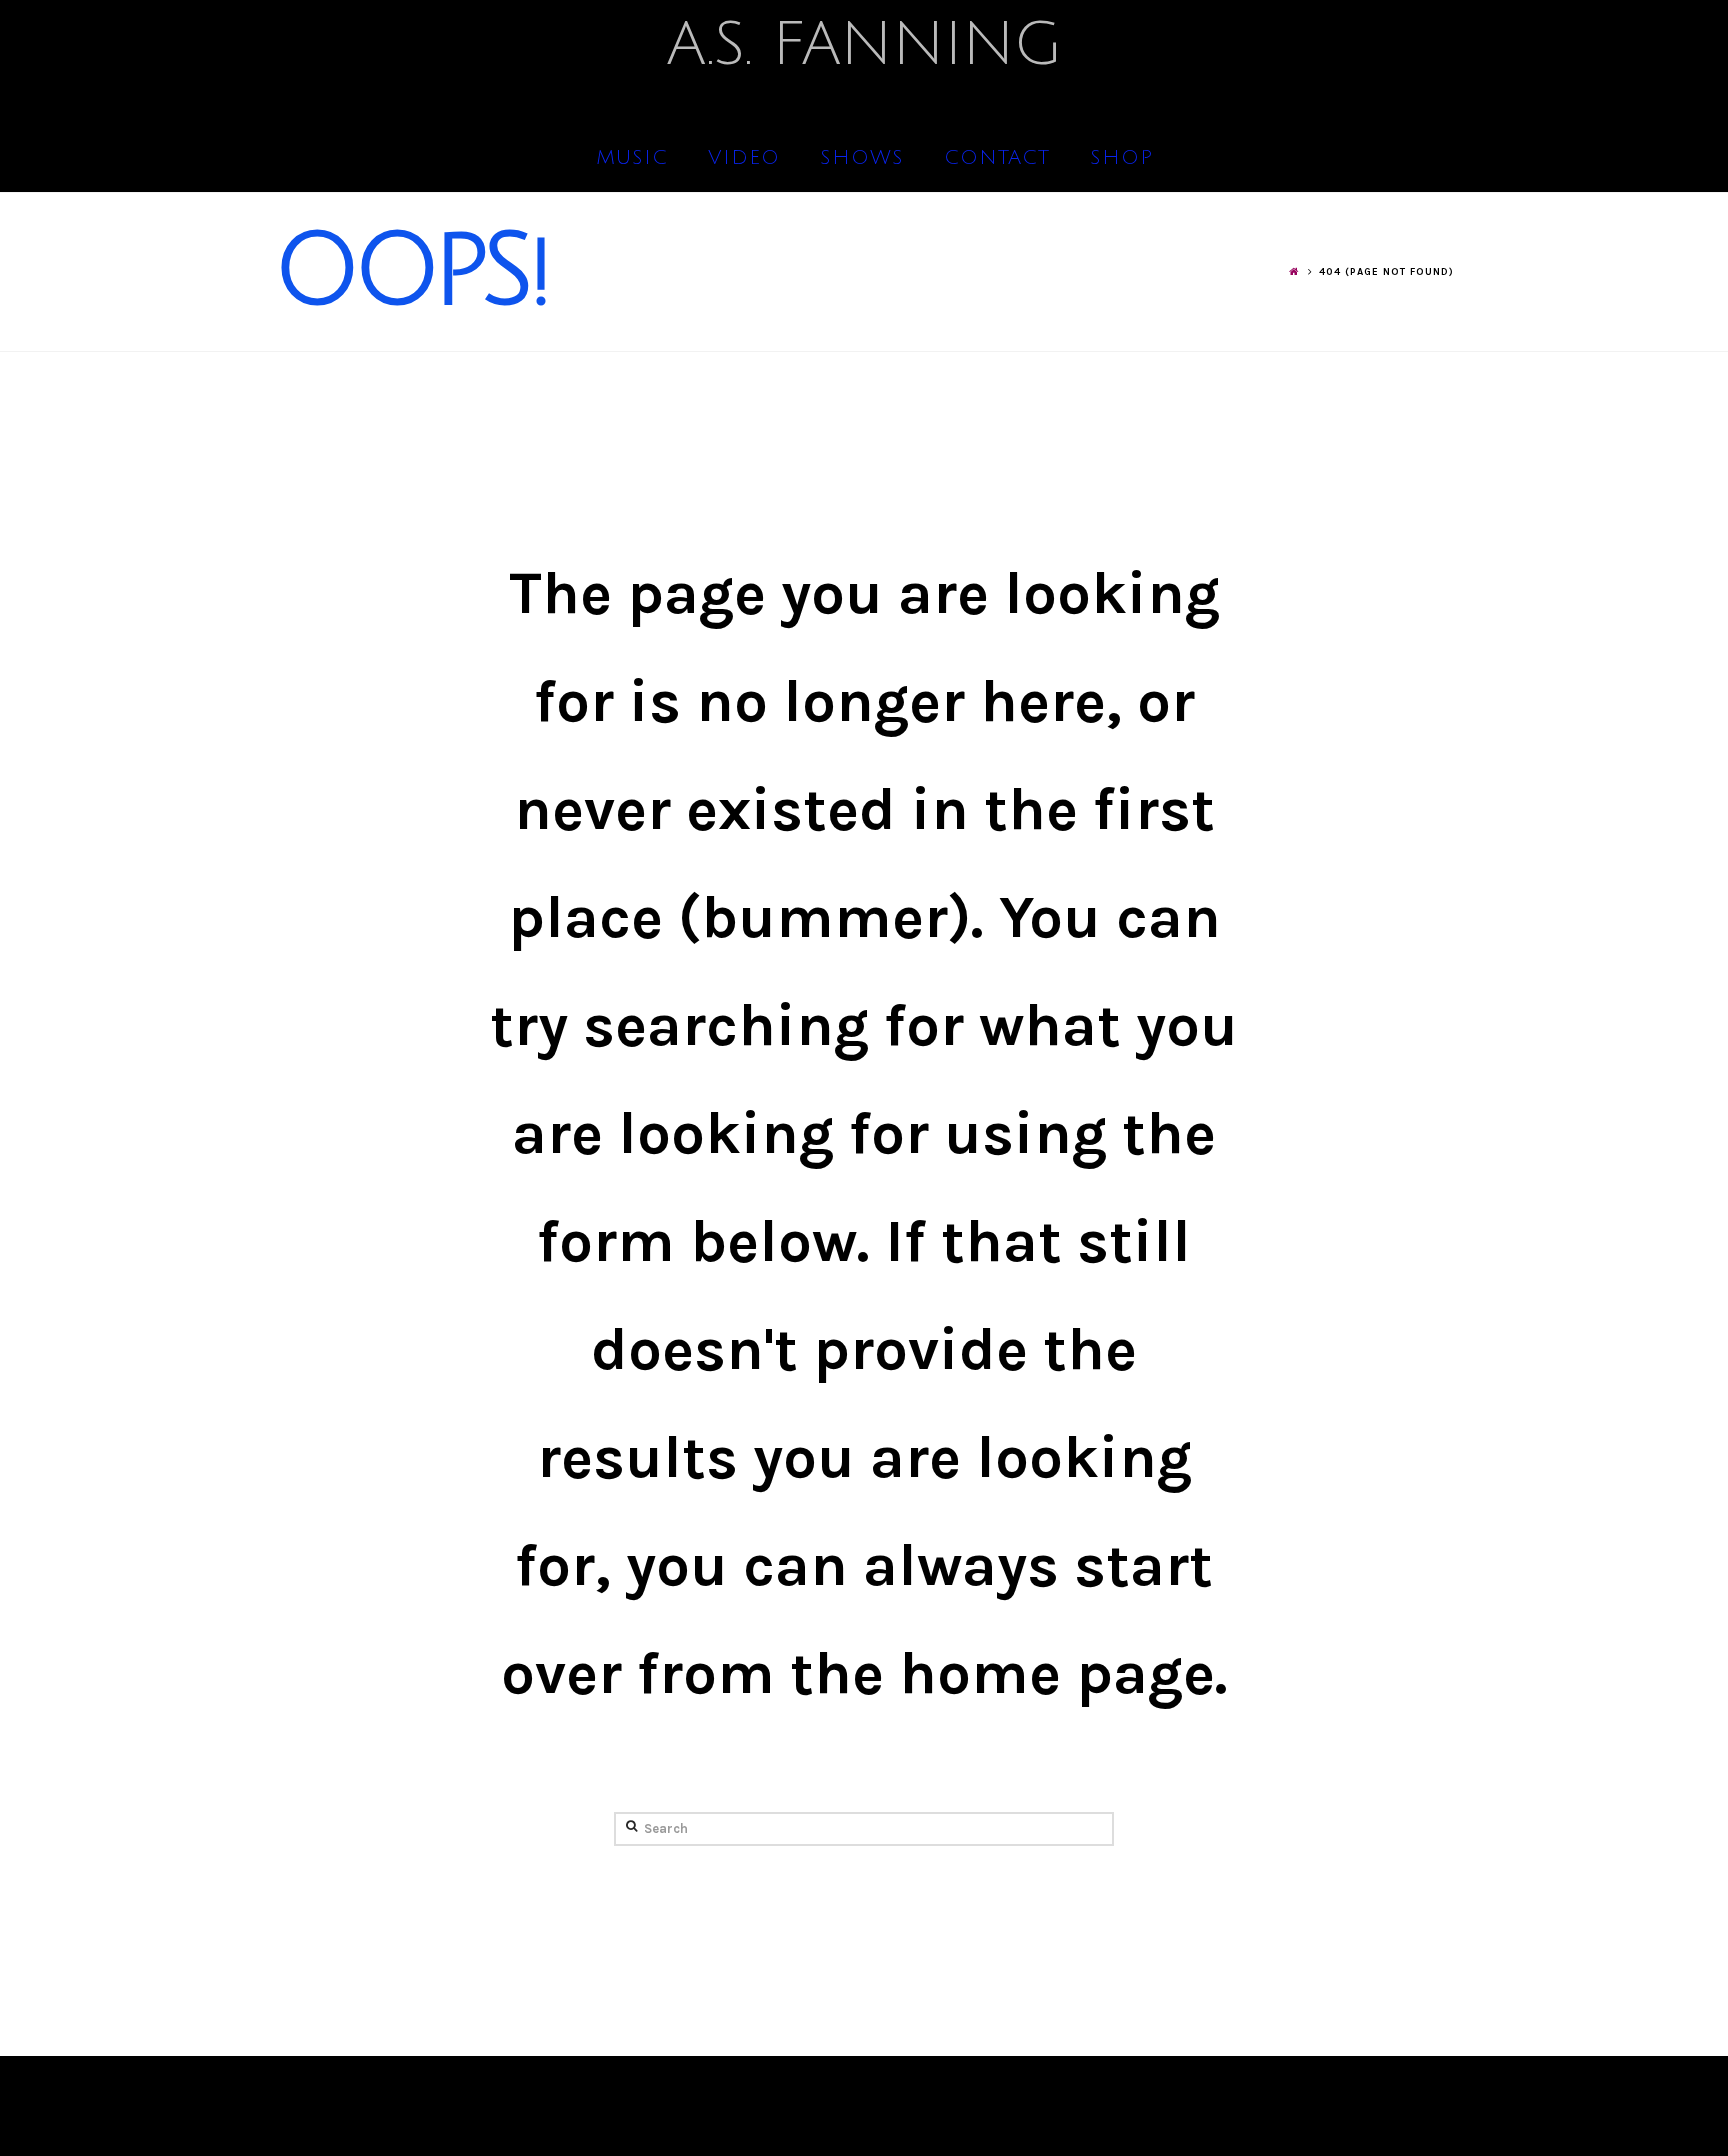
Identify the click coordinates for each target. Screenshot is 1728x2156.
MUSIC (632, 158)
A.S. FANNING (864, 45)
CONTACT (997, 158)
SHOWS (862, 158)
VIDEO (744, 158)
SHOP (1121, 158)
